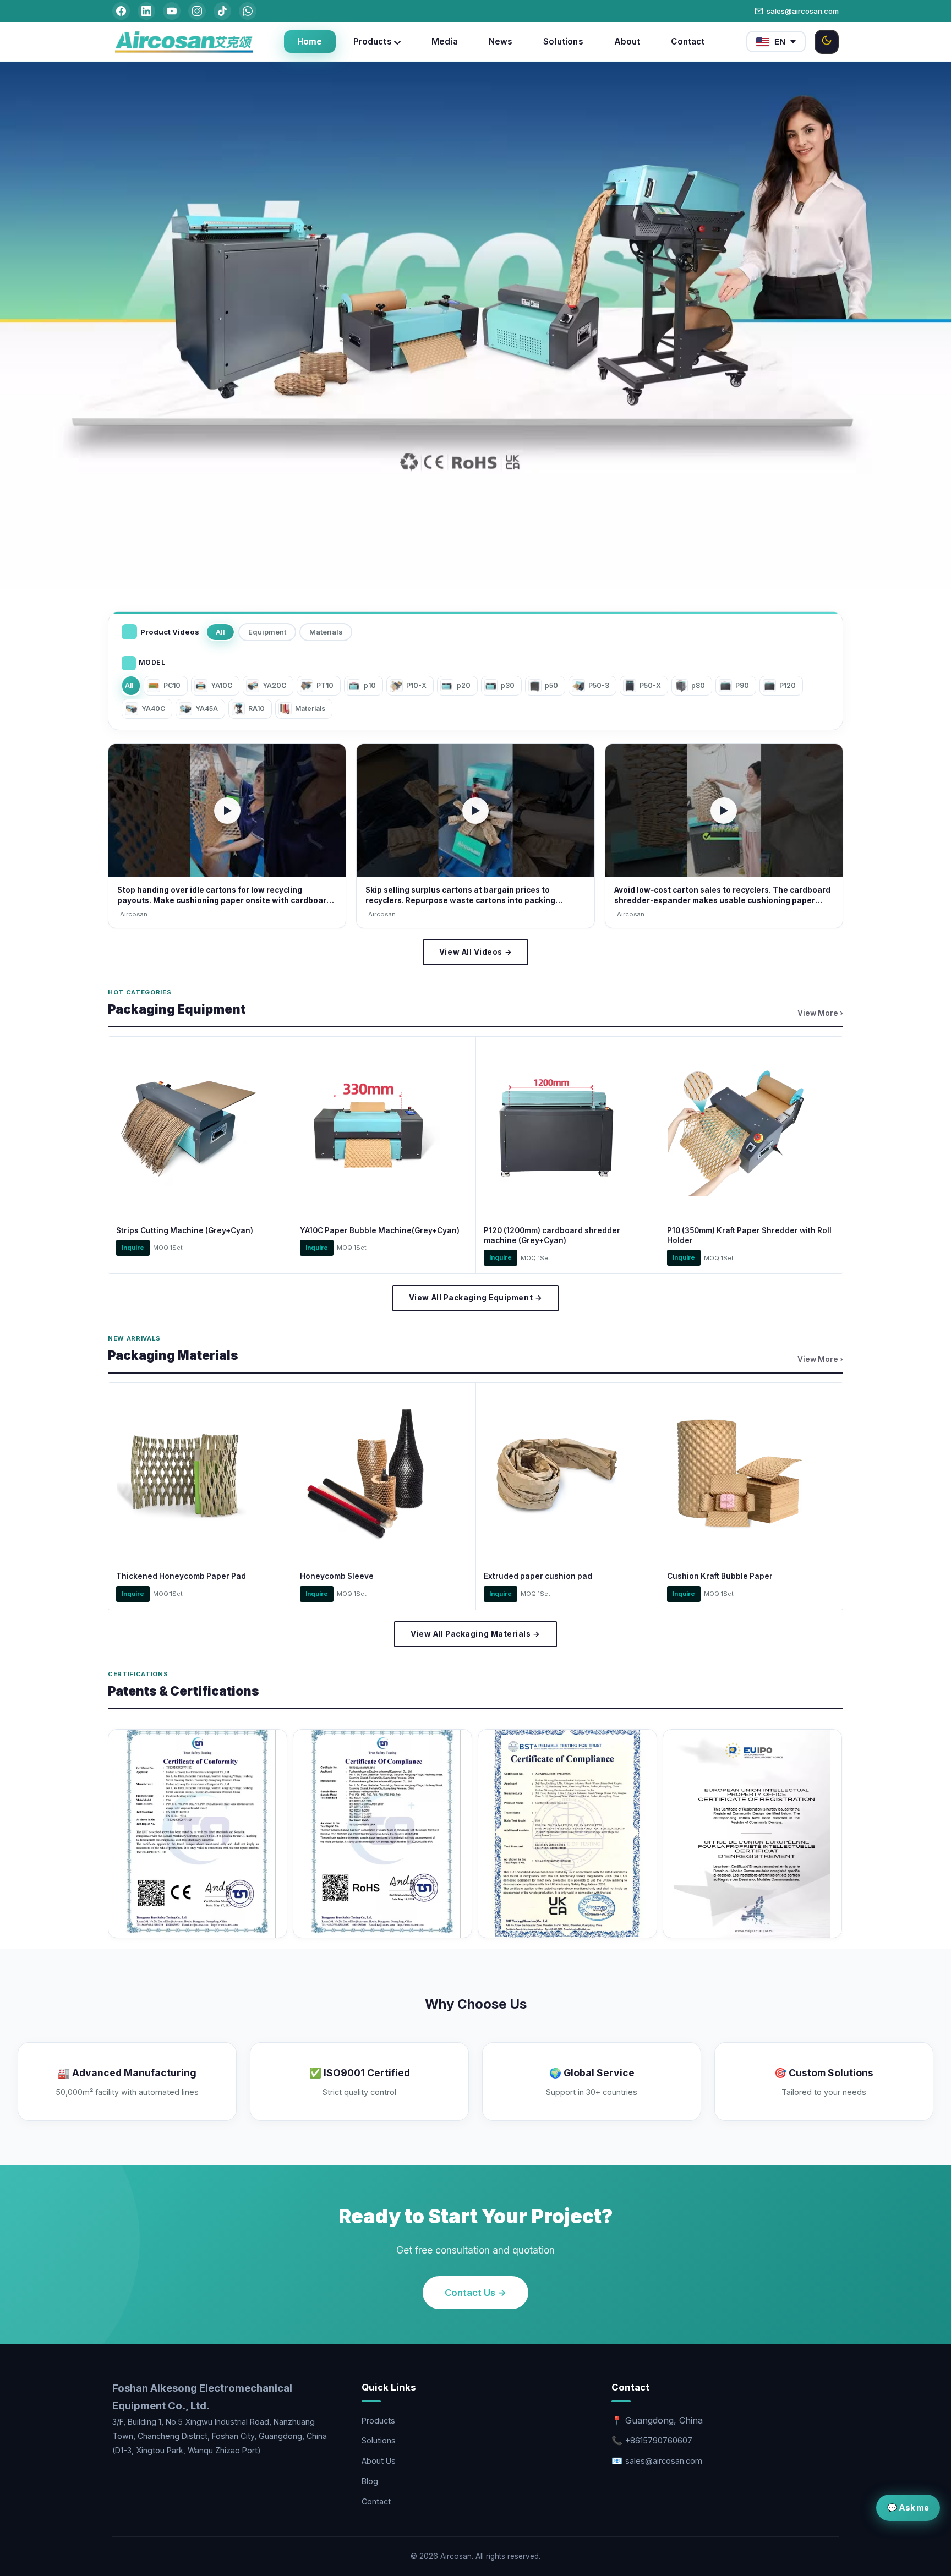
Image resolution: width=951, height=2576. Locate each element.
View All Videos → (475, 952)
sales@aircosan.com (803, 11)
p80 (698, 685)
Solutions (379, 2440)
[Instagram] (197, 11)
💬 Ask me (908, 2507)
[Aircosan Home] (184, 42)
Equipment (267, 632)
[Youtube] (172, 11)
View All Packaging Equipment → (475, 1298)
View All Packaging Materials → (475, 1634)
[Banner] (475, 326)
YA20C (274, 685)
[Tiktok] (222, 11)
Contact (376, 2501)
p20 (464, 685)
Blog (370, 2481)
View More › (820, 1013)
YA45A (207, 709)
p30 (508, 685)
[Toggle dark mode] (827, 42)
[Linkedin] (146, 11)
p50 (551, 685)
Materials (326, 632)
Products (378, 2421)
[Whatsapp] (248, 11)
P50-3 (599, 685)
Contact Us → (475, 2293)
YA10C (222, 685)
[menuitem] (310, 42)
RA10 (256, 709)
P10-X (416, 685)
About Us (379, 2461)
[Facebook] (121, 11)
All (220, 632)
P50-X (650, 685)
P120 (788, 685)
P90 (742, 685)
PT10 (325, 685)
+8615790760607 (659, 2440)
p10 (370, 685)
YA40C (153, 709)
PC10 (172, 685)
